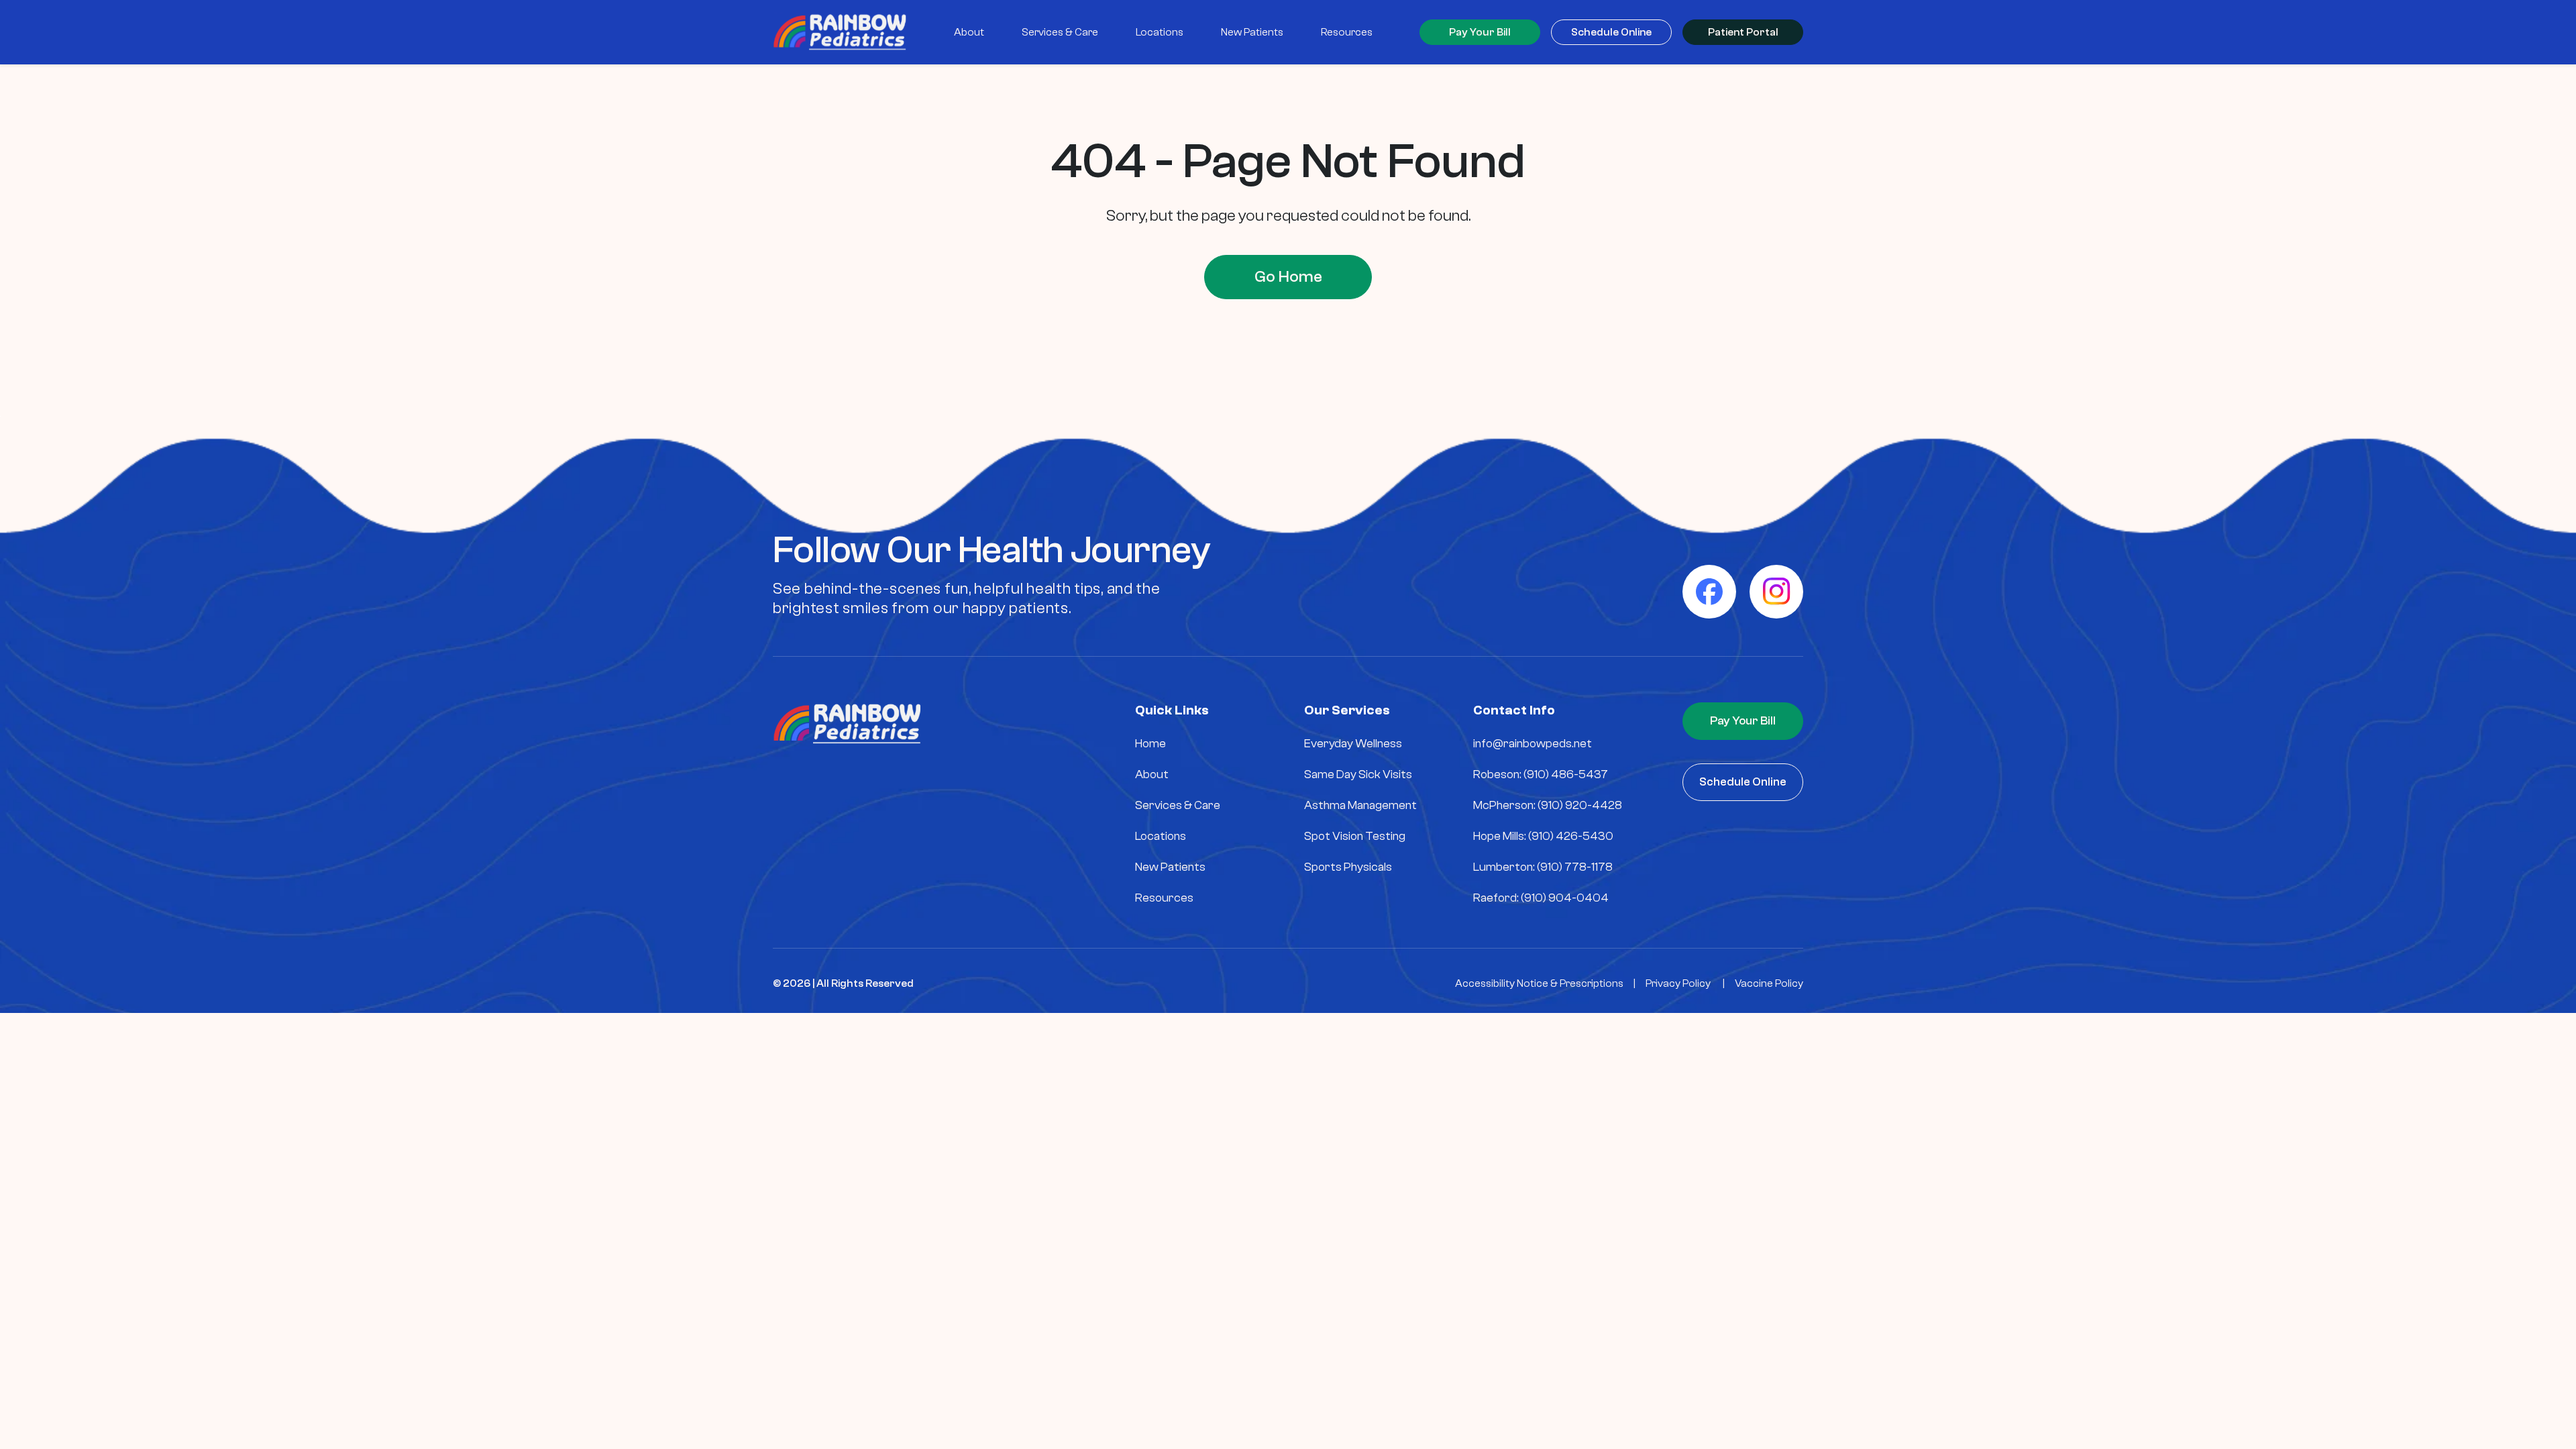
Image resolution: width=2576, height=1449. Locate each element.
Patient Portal (1743, 32)
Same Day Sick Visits (1358, 774)
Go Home (1288, 277)
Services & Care (1178, 805)
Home (1150, 744)
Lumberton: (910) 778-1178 (1543, 867)
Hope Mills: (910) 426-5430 (1543, 836)
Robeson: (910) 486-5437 (1541, 774)
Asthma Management (1360, 805)
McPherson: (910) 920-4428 (1548, 805)
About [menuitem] (969, 32)
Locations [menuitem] (1160, 32)
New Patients (1170, 867)
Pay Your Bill (1480, 32)
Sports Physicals (1348, 867)
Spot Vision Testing (1355, 836)
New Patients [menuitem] (1252, 32)
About (1152, 774)
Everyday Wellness (1353, 744)
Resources (1164, 898)
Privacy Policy (1678, 983)
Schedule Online (1611, 32)
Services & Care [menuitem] (1060, 32)
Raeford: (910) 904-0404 (1541, 898)
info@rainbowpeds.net (1533, 744)
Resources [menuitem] (1347, 32)
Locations (1161, 836)
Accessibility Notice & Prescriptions (1539, 983)
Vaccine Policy (1769, 983)
